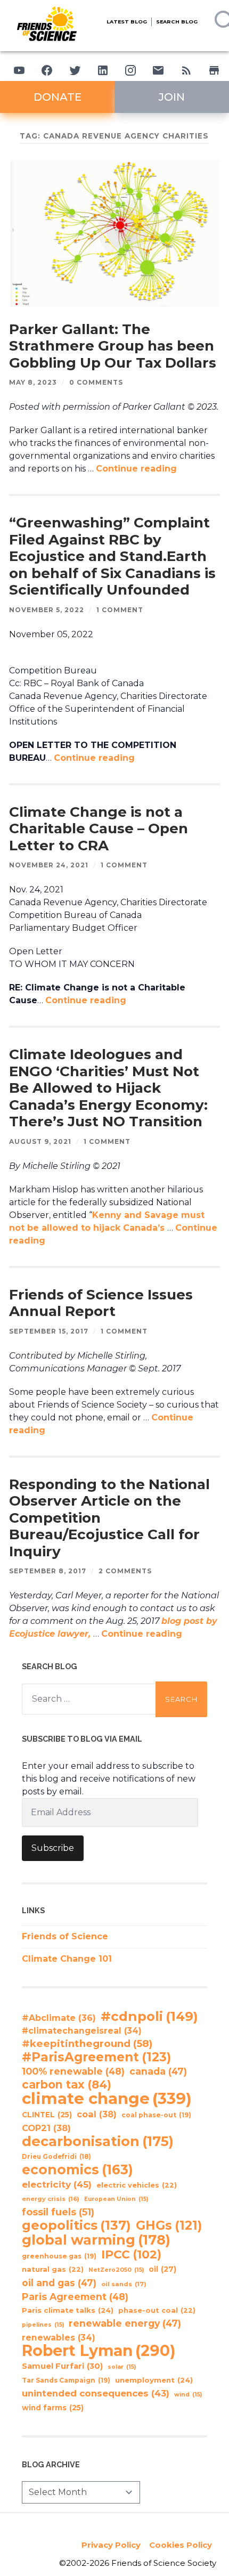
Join (172, 97)
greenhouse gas (59, 2256)
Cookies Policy (181, 2545)
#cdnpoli (149, 2016)
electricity (57, 2184)
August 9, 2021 (40, 1141)
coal (97, 2114)
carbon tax (67, 2085)
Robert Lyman (99, 2351)
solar (122, 2367)
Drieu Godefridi (56, 2157)
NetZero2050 (116, 2270)
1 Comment (120, 610)
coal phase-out (156, 2115)
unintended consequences (96, 2393)
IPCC (131, 2255)
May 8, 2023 (33, 382)
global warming (96, 2240)
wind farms (53, 2408)
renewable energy (125, 2323)
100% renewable (73, 2071)
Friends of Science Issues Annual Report (101, 1303)
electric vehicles (137, 2185)
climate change (107, 2099)
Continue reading (136, 469)
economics (77, 2169)
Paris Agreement (75, 2297)
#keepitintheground (87, 2043)
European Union (116, 2199)
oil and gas (59, 2283)
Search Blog (177, 22)
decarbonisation (98, 2141)
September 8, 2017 (48, 1571)
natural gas (53, 2269)
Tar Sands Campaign (66, 2380)
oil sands (124, 2284)
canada (158, 2071)
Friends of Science (65, 1936)
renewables (59, 2338)
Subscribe (53, 1848)
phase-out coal (157, 2310)
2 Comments (125, 1571)
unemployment (154, 2380)
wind (188, 2395)
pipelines (43, 2325)
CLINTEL (47, 2115)
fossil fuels (58, 2212)
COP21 (46, 2128)
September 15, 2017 (49, 1331)
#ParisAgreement (96, 2057)
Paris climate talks (68, 2310)
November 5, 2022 (47, 610)
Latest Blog (127, 22)
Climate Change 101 (67, 1959)
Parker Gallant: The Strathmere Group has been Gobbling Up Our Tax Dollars (113, 346)
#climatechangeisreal (82, 2031)
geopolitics (76, 2225)
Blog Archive (51, 2464)
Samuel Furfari (62, 2366)
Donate (58, 97)
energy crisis (51, 2199)
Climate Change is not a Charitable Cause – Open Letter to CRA (99, 829)
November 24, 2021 (49, 865)
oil (162, 2269)
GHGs (169, 2225)
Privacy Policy (111, 2545)
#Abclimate (59, 2018)
